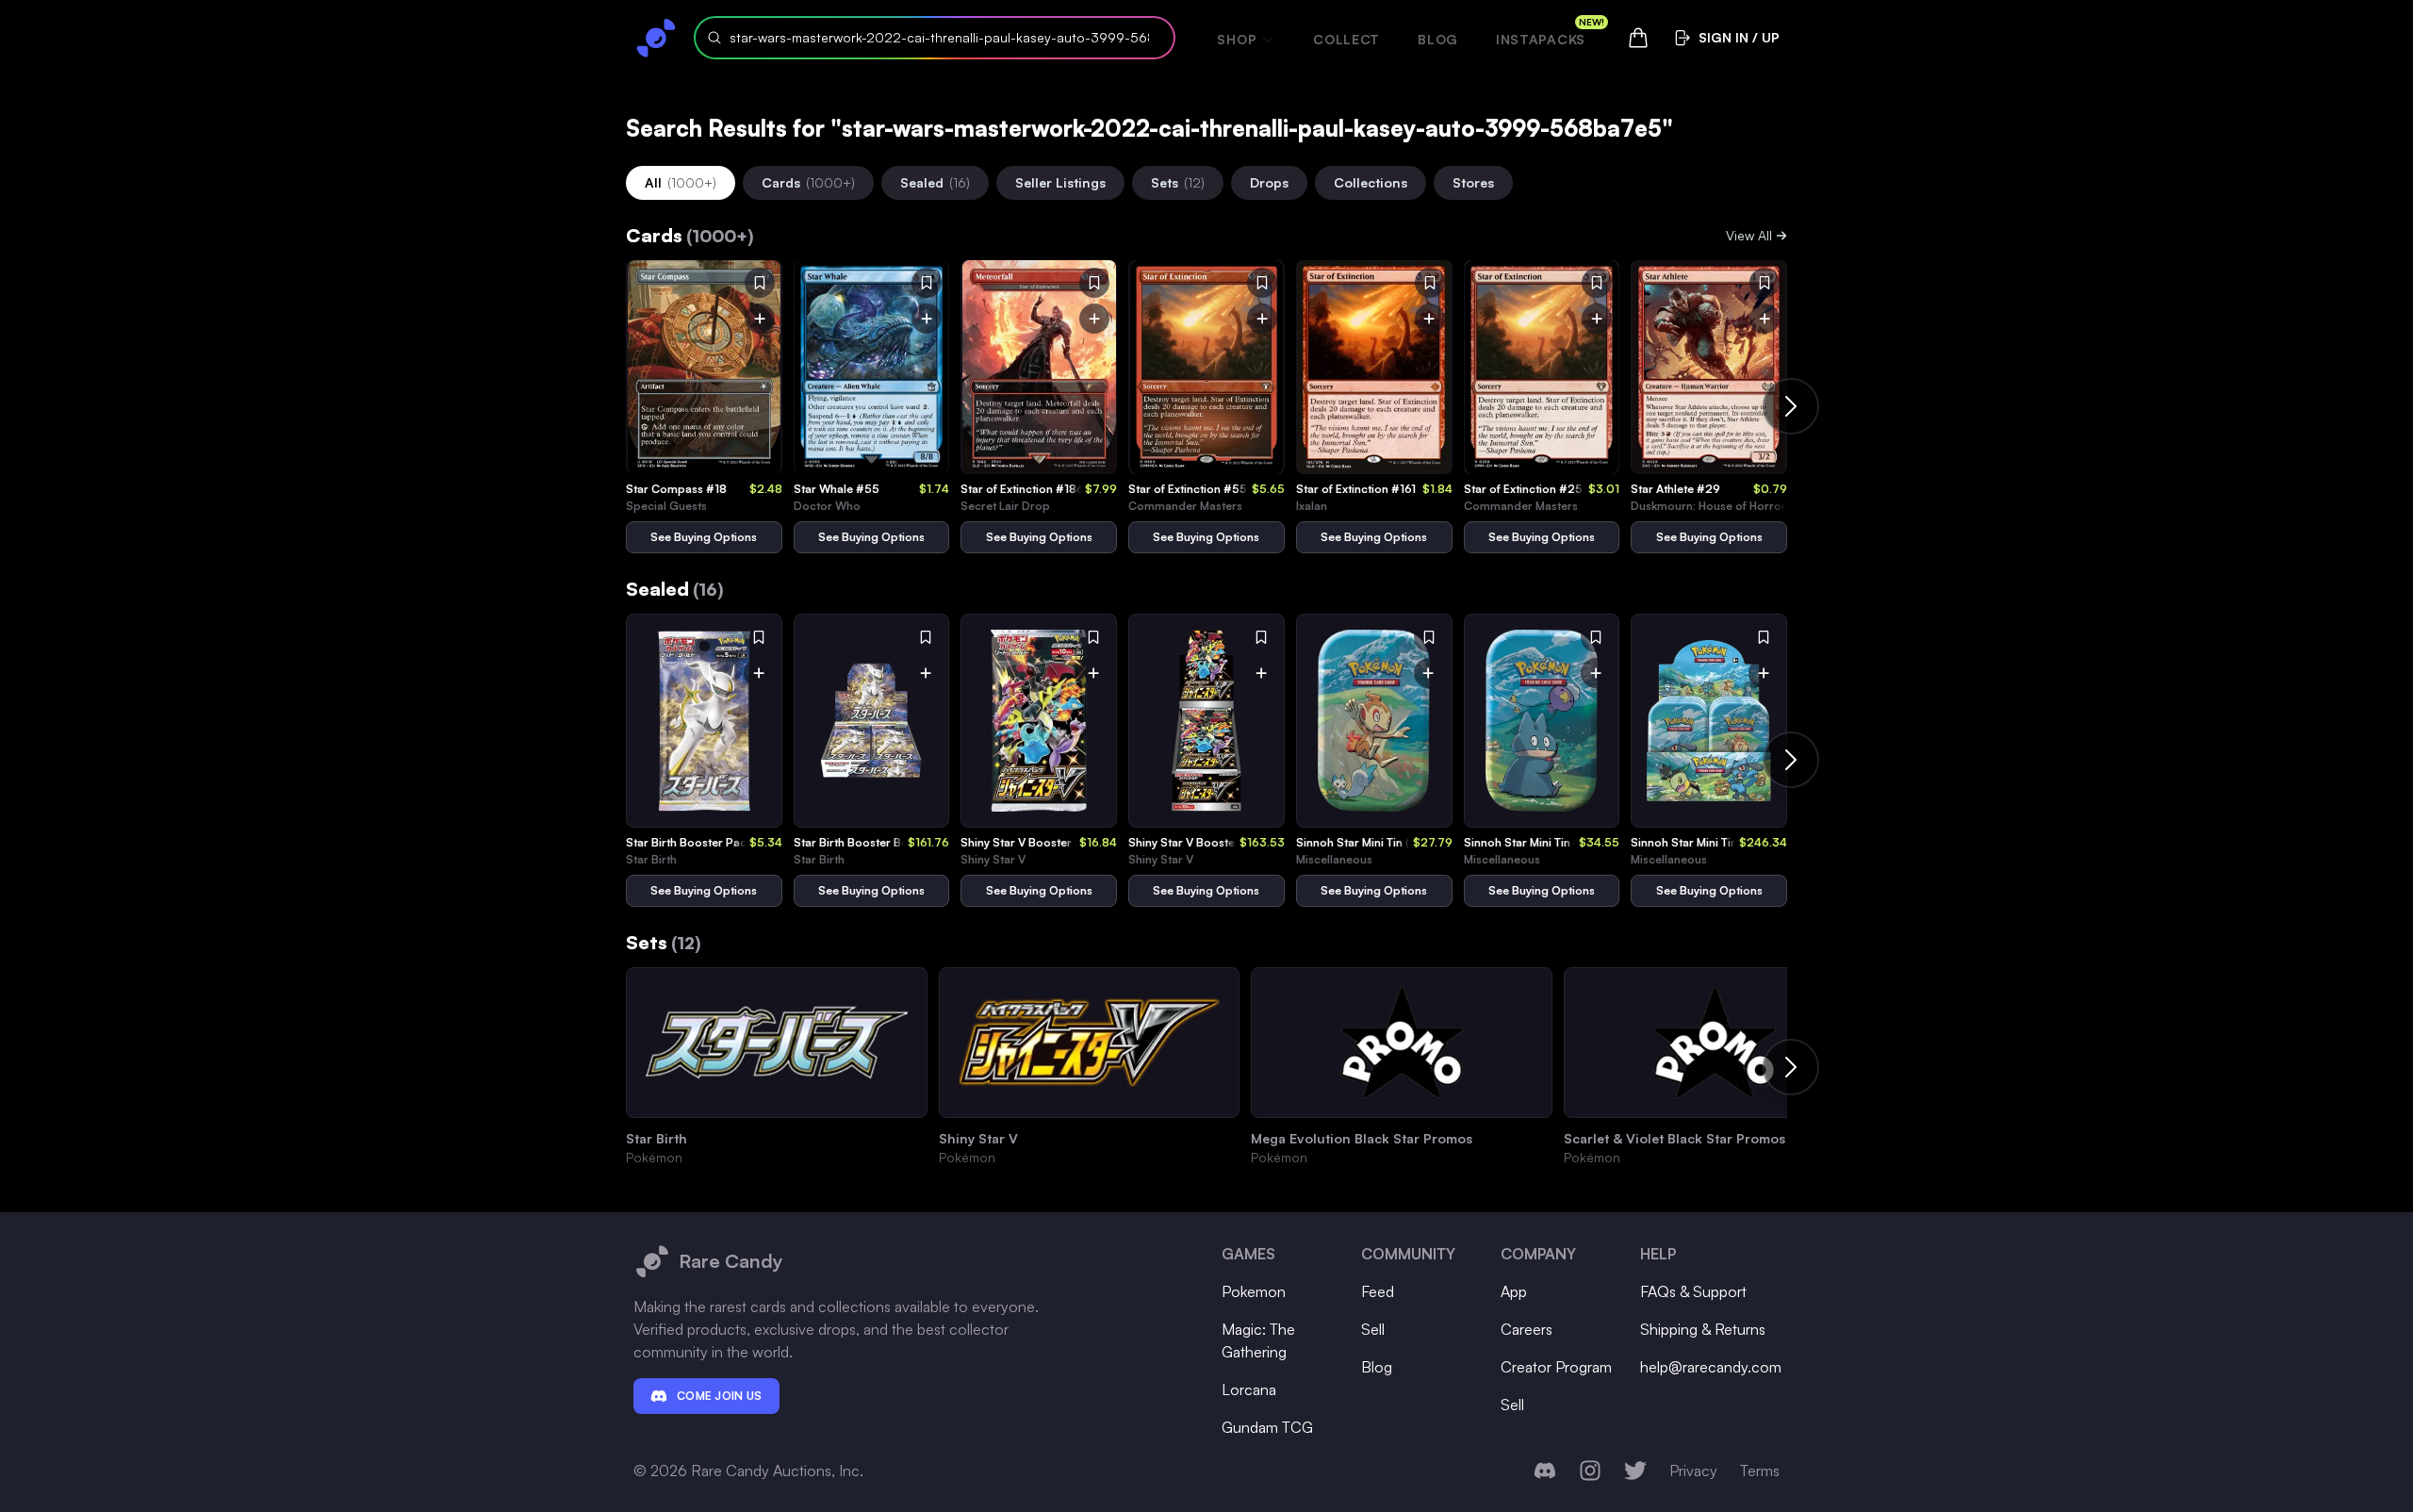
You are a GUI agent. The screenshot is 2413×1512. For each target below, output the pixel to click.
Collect (1346, 39)
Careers (1527, 1329)
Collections (1371, 182)
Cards (808, 182)
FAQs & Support (1693, 1291)
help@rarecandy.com (1711, 1367)
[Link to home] (656, 38)
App (1514, 1291)
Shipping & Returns (1703, 1329)
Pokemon (1254, 1291)
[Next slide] (1791, 406)
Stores (1473, 182)
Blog (1438, 39)
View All (1749, 235)
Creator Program (1556, 1367)
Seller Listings (1060, 182)
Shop (1237, 39)
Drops (1269, 182)
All (681, 182)
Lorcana (1249, 1389)
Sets (1178, 182)
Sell (1373, 1329)
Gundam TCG (1267, 1427)
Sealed (935, 182)
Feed (1378, 1291)
